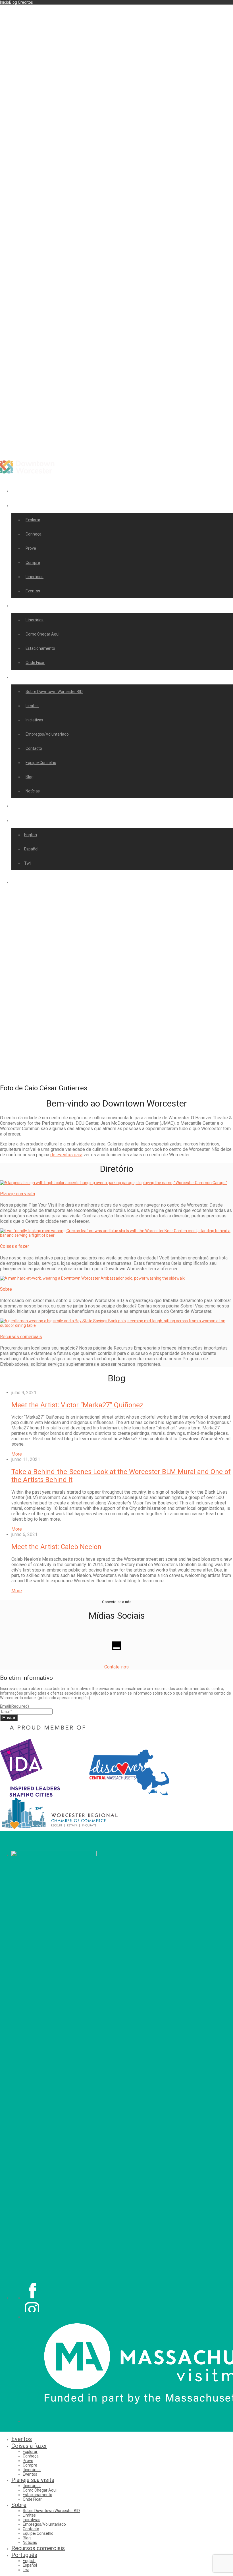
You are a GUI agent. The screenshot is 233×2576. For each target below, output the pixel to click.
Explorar (33, 520)
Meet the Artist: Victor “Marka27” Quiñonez (77, 1405)
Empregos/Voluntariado (47, 734)
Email (14, 1706)
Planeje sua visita (36, 605)
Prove (31, 548)
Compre (33, 562)
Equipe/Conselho (41, 763)
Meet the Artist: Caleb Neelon (56, 1547)
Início (5, 2)
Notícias (33, 791)
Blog (13, 2)
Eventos (24, 490)
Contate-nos (116, 1667)
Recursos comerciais (41, 805)
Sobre (22, 677)
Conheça (34, 534)
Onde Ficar (35, 663)
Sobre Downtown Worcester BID (54, 692)
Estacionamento (40, 648)
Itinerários (35, 577)
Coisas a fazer (32, 505)
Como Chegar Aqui (42, 634)
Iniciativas (34, 720)
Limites (32, 706)
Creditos (25, 2)
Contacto (34, 748)
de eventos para (66, 1155)
